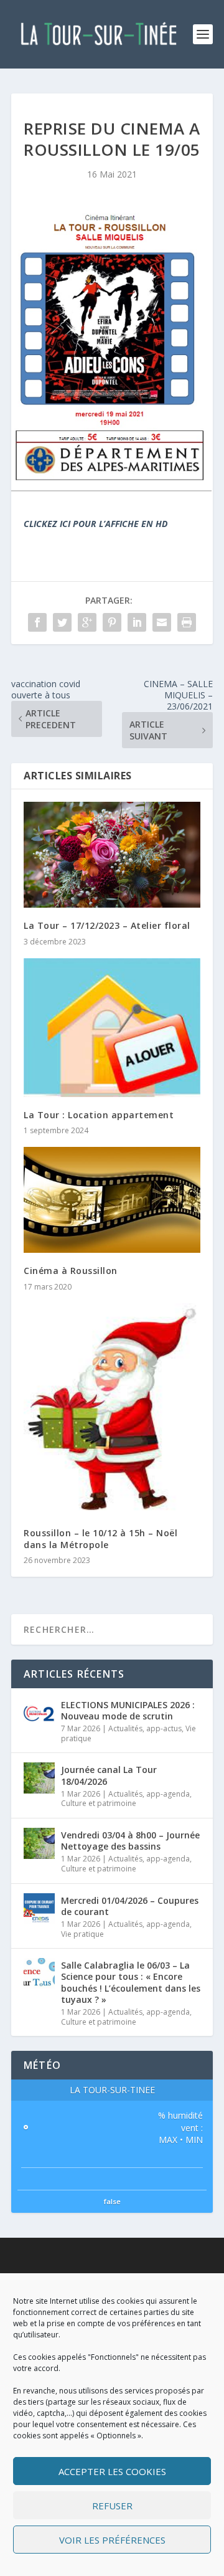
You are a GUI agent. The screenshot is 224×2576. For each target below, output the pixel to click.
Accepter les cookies (112, 2471)
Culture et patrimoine (99, 1803)
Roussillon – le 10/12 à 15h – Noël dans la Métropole (100, 1538)
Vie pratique (82, 1934)
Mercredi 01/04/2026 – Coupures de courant (130, 1906)
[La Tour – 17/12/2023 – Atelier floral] (112, 855)
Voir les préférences (112, 2540)
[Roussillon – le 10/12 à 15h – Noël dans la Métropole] (112, 1409)
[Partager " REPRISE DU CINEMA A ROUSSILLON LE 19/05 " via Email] (162, 622)
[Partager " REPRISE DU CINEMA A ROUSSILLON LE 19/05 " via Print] (187, 622)
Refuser (112, 2506)
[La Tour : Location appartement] (112, 1028)
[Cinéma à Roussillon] (112, 1200)
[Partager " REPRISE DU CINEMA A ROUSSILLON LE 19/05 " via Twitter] (62, 622)
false (112, 2201)
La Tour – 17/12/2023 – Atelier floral (107, 925)
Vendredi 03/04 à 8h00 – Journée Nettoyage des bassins (130, 1841)
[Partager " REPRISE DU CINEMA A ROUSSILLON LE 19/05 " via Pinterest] (112, 622)
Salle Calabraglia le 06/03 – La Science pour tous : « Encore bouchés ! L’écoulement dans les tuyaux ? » (131, 1982)
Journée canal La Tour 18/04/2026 (109, 1775)
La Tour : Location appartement (99, 1115)
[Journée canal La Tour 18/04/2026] (39, 1778)
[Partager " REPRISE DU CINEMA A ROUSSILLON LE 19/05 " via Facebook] (37, 622)
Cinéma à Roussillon (71, 1271)
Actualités (125, 1728)
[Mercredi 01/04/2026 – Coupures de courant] (39, 1909)
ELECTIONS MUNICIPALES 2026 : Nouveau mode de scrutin (128, 1710)
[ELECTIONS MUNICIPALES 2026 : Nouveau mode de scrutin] (39, 1713)
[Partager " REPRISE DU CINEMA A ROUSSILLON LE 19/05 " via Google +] (87, 622)
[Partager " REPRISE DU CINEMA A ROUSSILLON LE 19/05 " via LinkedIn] (137, 622)
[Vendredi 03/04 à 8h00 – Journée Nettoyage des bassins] (39, 1843)
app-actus (164, 1728)
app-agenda (168, 1794)
